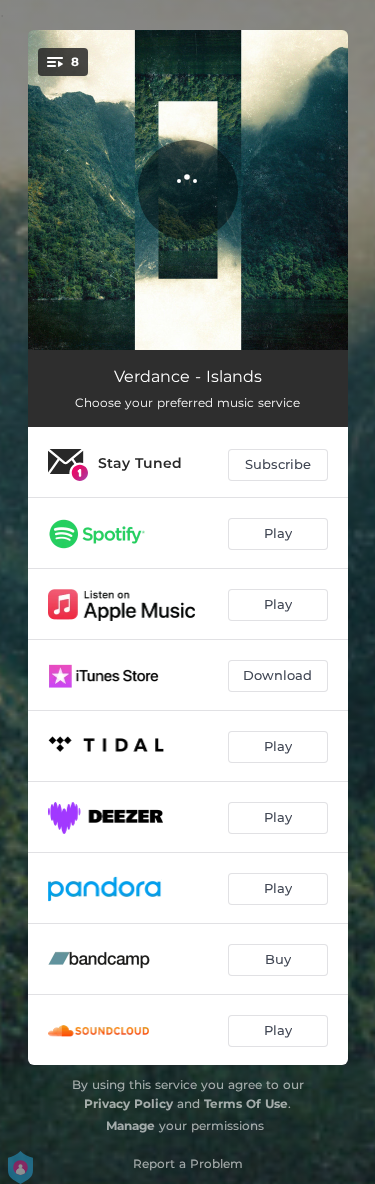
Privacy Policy (128, 1103)
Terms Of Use (246, 1103)
